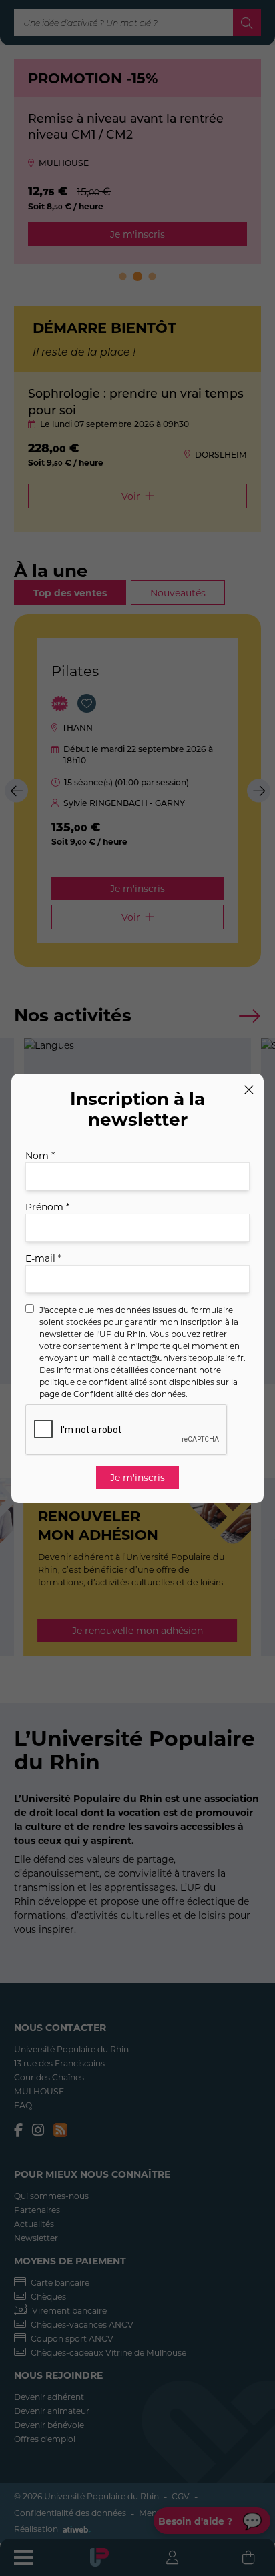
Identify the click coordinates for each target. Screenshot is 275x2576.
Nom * (40, 1155)
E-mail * (43, 1258)
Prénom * (47, 1207)
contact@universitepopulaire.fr (181, 1358)
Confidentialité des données (129, 1394)
